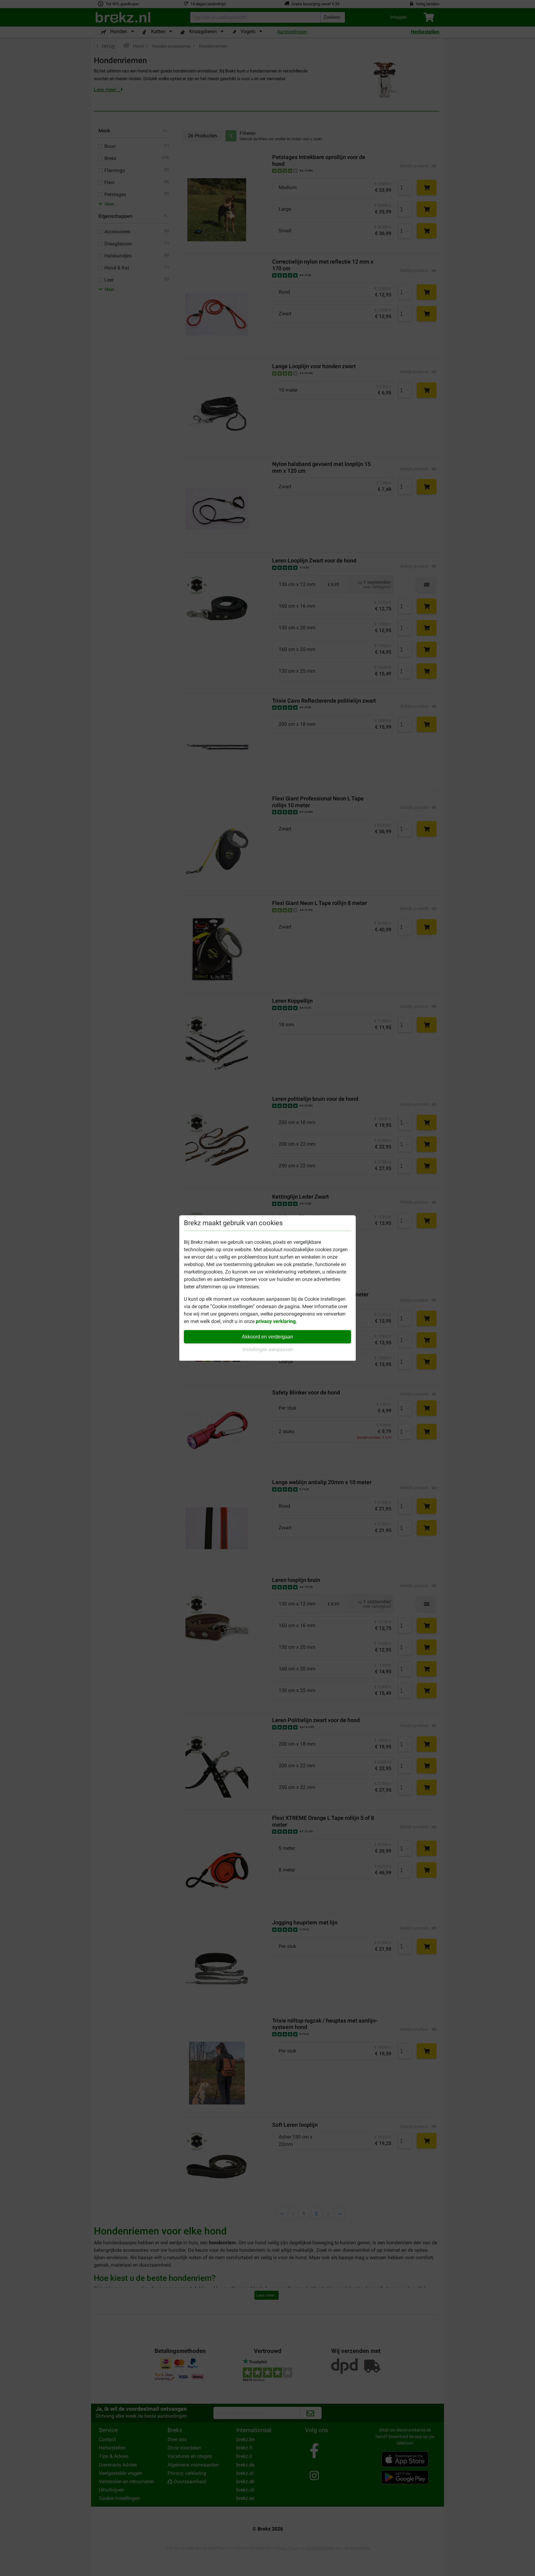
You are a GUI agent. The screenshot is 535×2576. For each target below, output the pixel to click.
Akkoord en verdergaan (267, 1337)
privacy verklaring (276, 1321)
